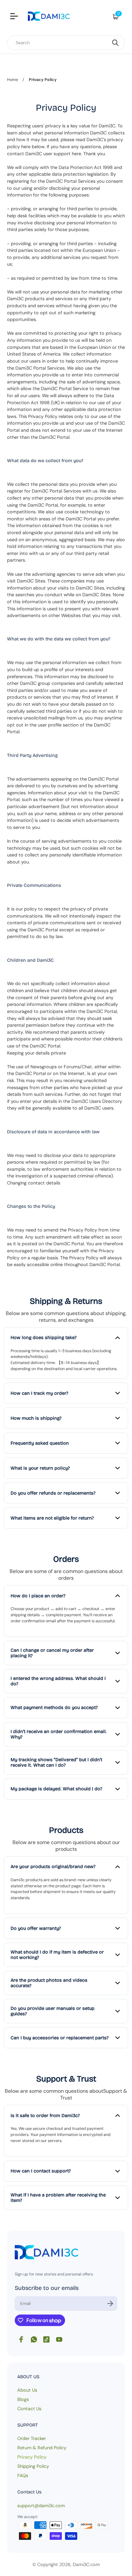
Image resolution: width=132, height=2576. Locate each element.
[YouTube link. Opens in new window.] (59, 2339)
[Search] (115, 43)
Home (12, 80)
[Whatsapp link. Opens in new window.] (34, 2339)
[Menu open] (15, 17)
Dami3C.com (86, 2564)
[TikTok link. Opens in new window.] (46, 2339)
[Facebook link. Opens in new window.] (21, 2339)
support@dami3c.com (41, 2506)
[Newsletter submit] (110, 2303)
